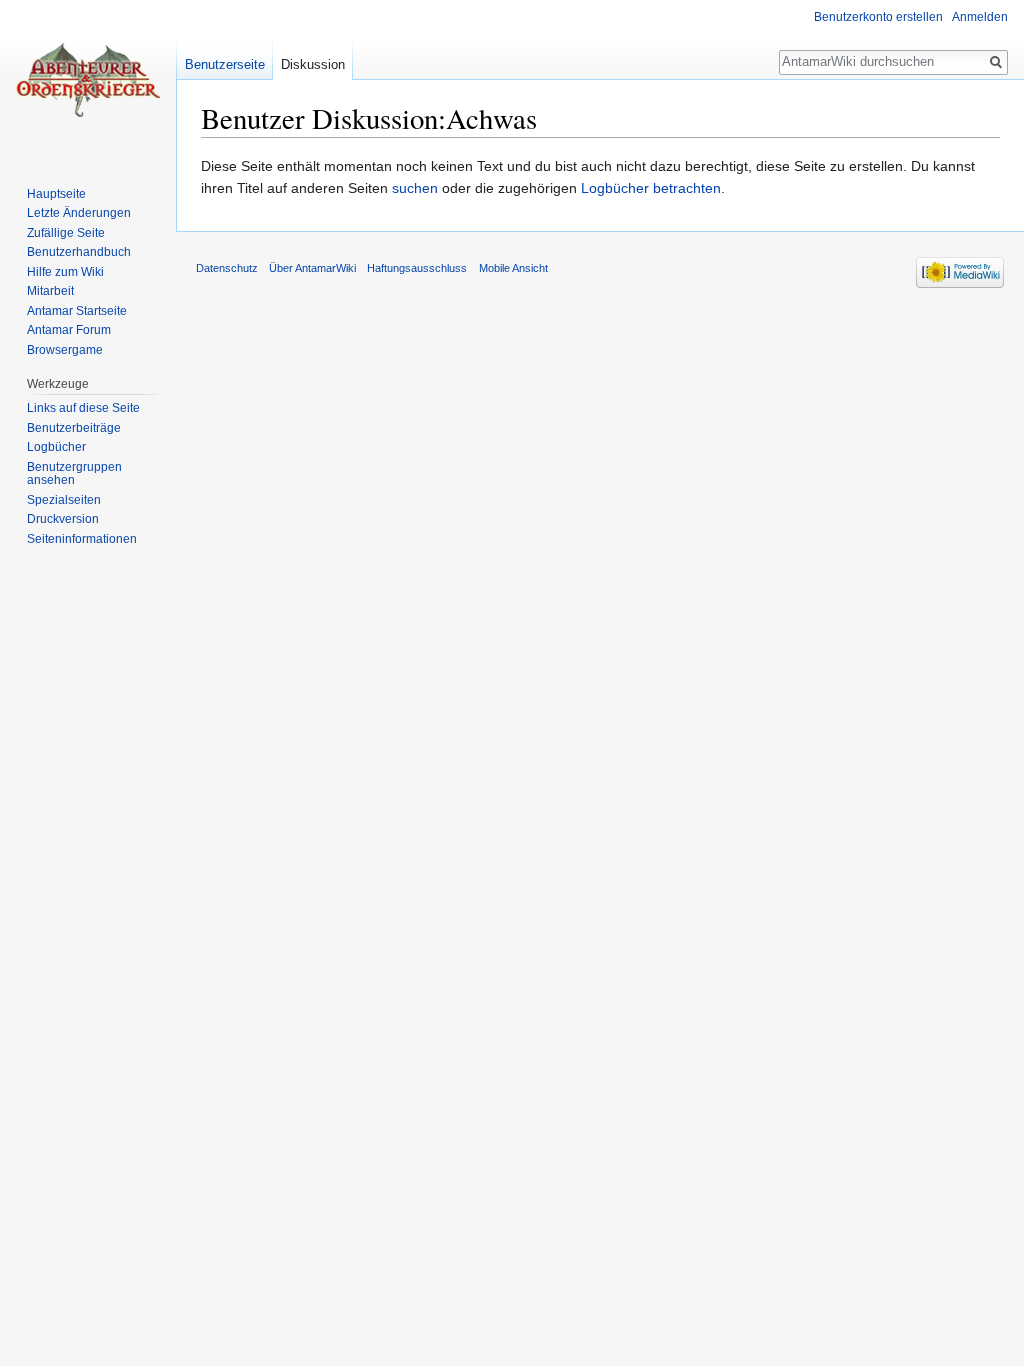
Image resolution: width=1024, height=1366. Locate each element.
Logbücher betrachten (651, 188)
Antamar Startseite (77, 311)
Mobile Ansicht (513, 268)
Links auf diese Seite (83, 408)
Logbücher (56, 447)
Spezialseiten (64, 500)
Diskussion (313, 64)
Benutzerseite (225, 64)
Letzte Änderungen (79, 213)
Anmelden (980, 17)
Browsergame (65, 350)
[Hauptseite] (88, 80)
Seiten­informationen (82, 539)
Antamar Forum (69, 330)
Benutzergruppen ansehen (74, 474)
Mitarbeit (50, 291)
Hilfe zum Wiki (65, 272)
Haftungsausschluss (417, 268)
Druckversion (63, 519)
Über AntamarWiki (312, 268)
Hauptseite (56, 194)
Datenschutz (227, 268)
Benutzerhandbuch (79, 252)
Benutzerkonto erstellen (878, 17)
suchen (415, 188)
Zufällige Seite (66, 233)
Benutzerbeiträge (74, 428)
